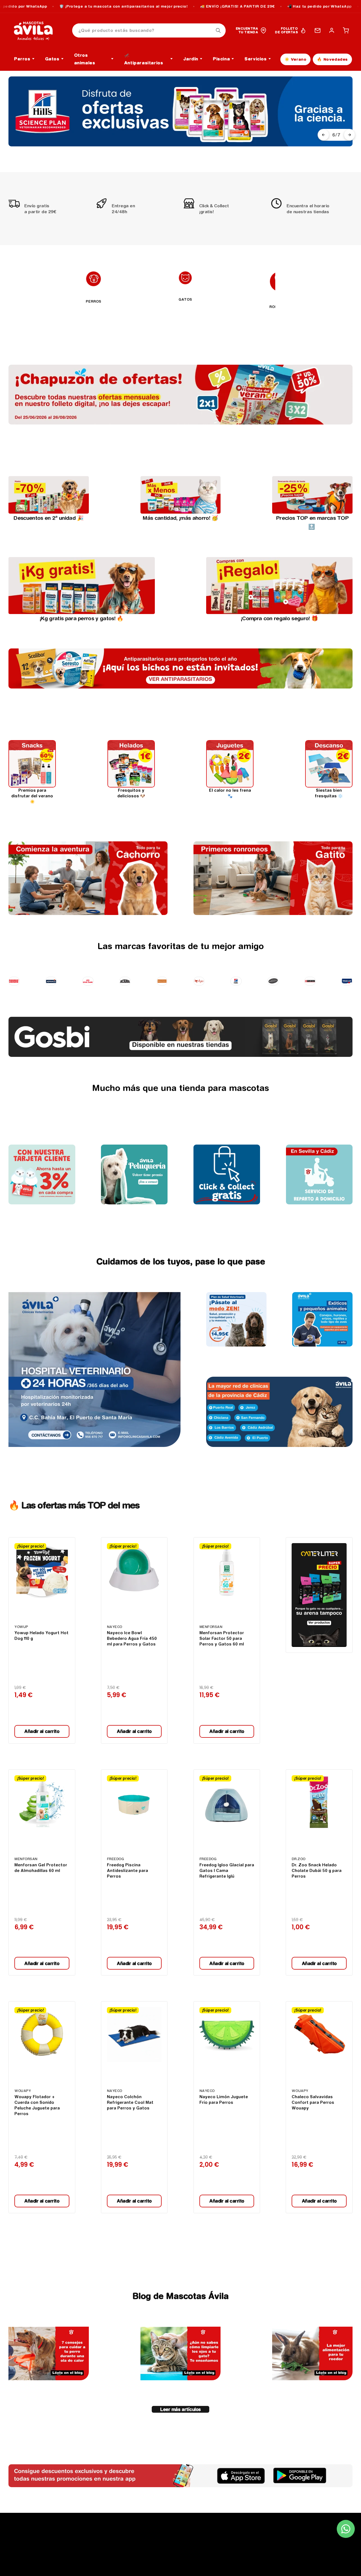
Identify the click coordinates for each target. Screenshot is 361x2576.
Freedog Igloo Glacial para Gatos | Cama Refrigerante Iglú (227, 1871)
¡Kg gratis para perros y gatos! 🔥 (82, 618)
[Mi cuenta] (332, 30)
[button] (346, 30)
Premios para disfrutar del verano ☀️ (32, 796)
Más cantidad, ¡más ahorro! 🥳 (180, 518)
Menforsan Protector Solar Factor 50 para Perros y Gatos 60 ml (222, 1638)
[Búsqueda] (218, 30)
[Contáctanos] (318, 30)
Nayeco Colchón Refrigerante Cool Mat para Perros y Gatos (130, 2102)
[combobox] (149, 31)
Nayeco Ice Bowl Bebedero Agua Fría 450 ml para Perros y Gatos (132, 1638)
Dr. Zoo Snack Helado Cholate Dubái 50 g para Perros (317, 1871)
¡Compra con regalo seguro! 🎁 (279, 618)
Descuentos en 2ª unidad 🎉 (49, 518)
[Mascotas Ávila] (37, 30)
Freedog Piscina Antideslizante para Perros (127, 1871)
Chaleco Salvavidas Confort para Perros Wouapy (313, 2102)
